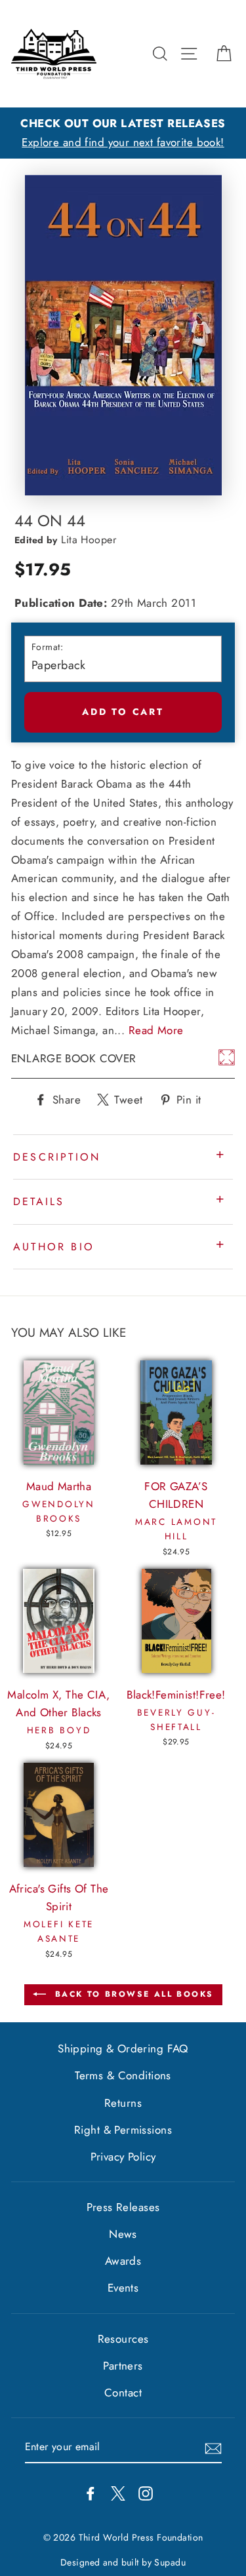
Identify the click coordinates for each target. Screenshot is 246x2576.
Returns (123, 2103)
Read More (156, 1030)
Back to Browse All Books (133, 1994)
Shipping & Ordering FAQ (123, 2048)
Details (39, 1201)
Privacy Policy (123, 2157)
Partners (123, 2366)
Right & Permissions (123, 2130)
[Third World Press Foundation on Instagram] (146, 2492)
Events (123, 2288)
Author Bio (54, 1247)
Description (57, 1157)
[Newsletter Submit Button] (213, 2447)
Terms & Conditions (123, 2075)
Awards (123, 2261)
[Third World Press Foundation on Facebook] (91, 2492)
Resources (123, 2339)
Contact (123, 2393)
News (123, 2234)
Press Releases (123, 2207)
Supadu (170, 2562)
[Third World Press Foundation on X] (118, 2492)
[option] (123, 133)
